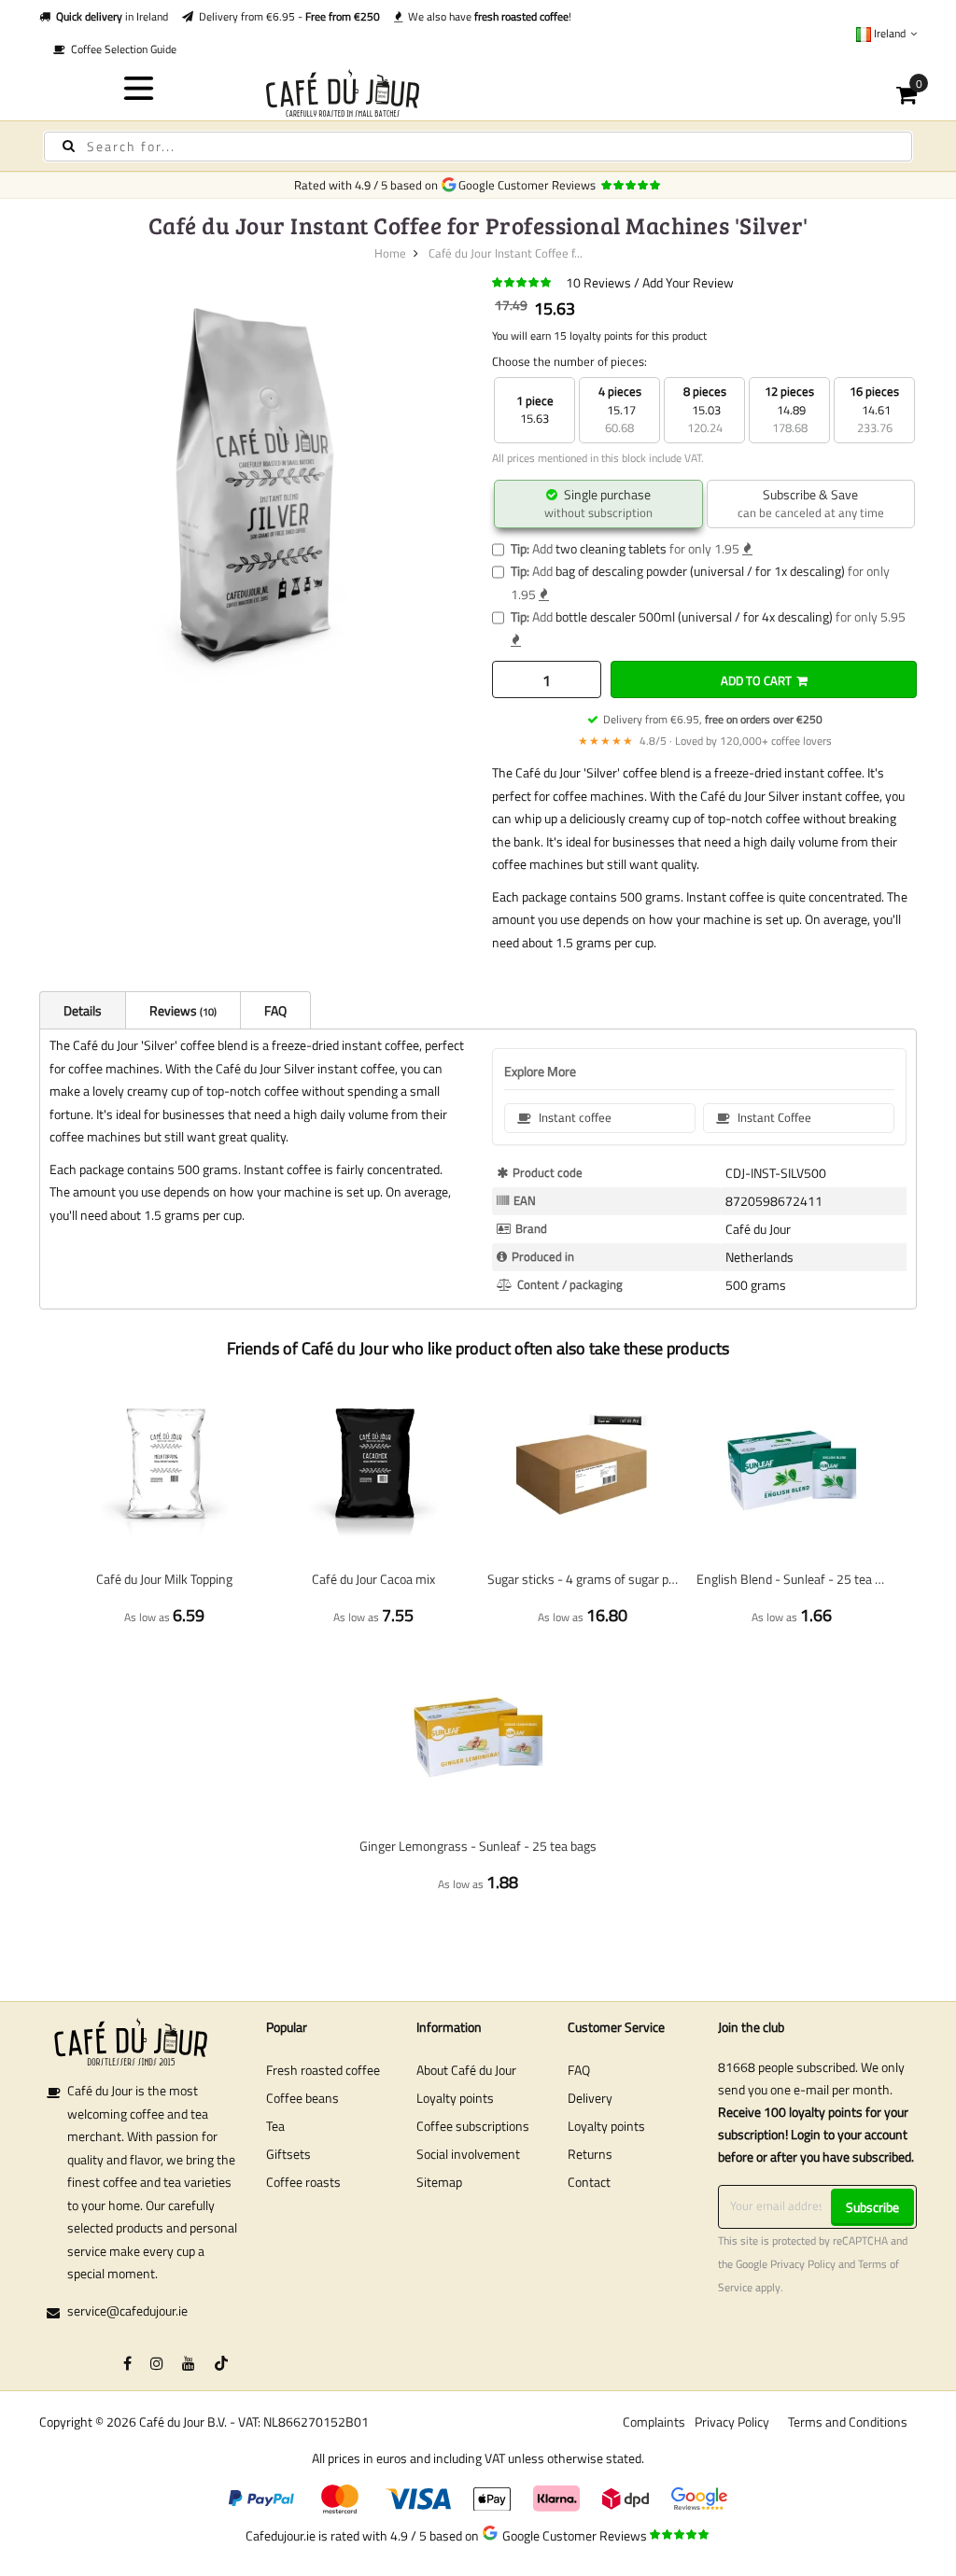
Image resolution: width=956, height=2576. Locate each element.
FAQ (275, 1010)
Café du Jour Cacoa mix (373, 1579)
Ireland (890, 33)
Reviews (182, 1010)
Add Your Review (688, 282)
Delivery (590, 2098)
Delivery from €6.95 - (287, 16)
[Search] (69, 146)
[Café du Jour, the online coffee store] (478, 93)
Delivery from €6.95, (713, 719)
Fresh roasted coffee (323, 2070)
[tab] (82, 1010)
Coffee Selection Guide (121, 49)
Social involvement (468, 2154)
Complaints (654, 2422)
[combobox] (478, 147)
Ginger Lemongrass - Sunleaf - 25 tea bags (478, 1846)
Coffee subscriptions (473, 2126)
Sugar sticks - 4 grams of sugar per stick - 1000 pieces (583, 1579)
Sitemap (439, 2182)
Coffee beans (302, 2098)
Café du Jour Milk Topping (164, 1579)
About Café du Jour (466, 2070)
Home (390, 253)
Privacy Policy (803, 2264)
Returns (590, 2154)
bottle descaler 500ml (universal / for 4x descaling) (694, 616)
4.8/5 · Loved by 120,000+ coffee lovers (705, 741)
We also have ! (487, 16)
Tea (275, 2126)
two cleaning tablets (611, 548)
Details (83, 1010)
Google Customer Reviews (530, 185)
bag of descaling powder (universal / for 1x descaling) (700, 571)
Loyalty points (455, 2098)
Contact (589, 2182)
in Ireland (112, 16)
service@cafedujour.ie (127, 2310)
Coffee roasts (303, 2182)
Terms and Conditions (848, 2422)
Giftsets (288, 2154)
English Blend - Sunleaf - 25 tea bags (792, 1579)
